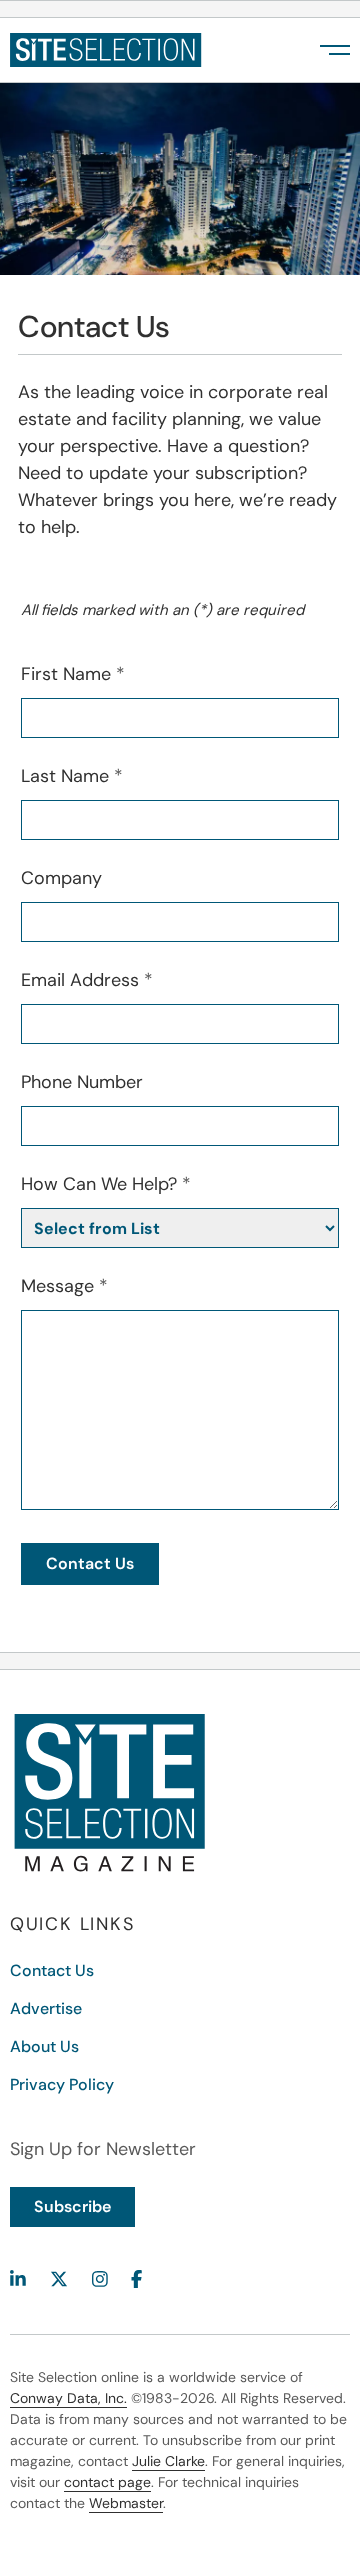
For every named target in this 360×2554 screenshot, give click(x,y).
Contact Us (52, 1970)
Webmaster (126, 2503)
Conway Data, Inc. (68, 2398)
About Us (44, 2046)
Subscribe (72, 2206)
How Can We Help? (106, 1184)
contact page (107, 2482)
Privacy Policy (62, 2084)
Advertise (46, 2008)
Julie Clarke (168, 2461)
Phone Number (82, 1082)
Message (64, 1286)
